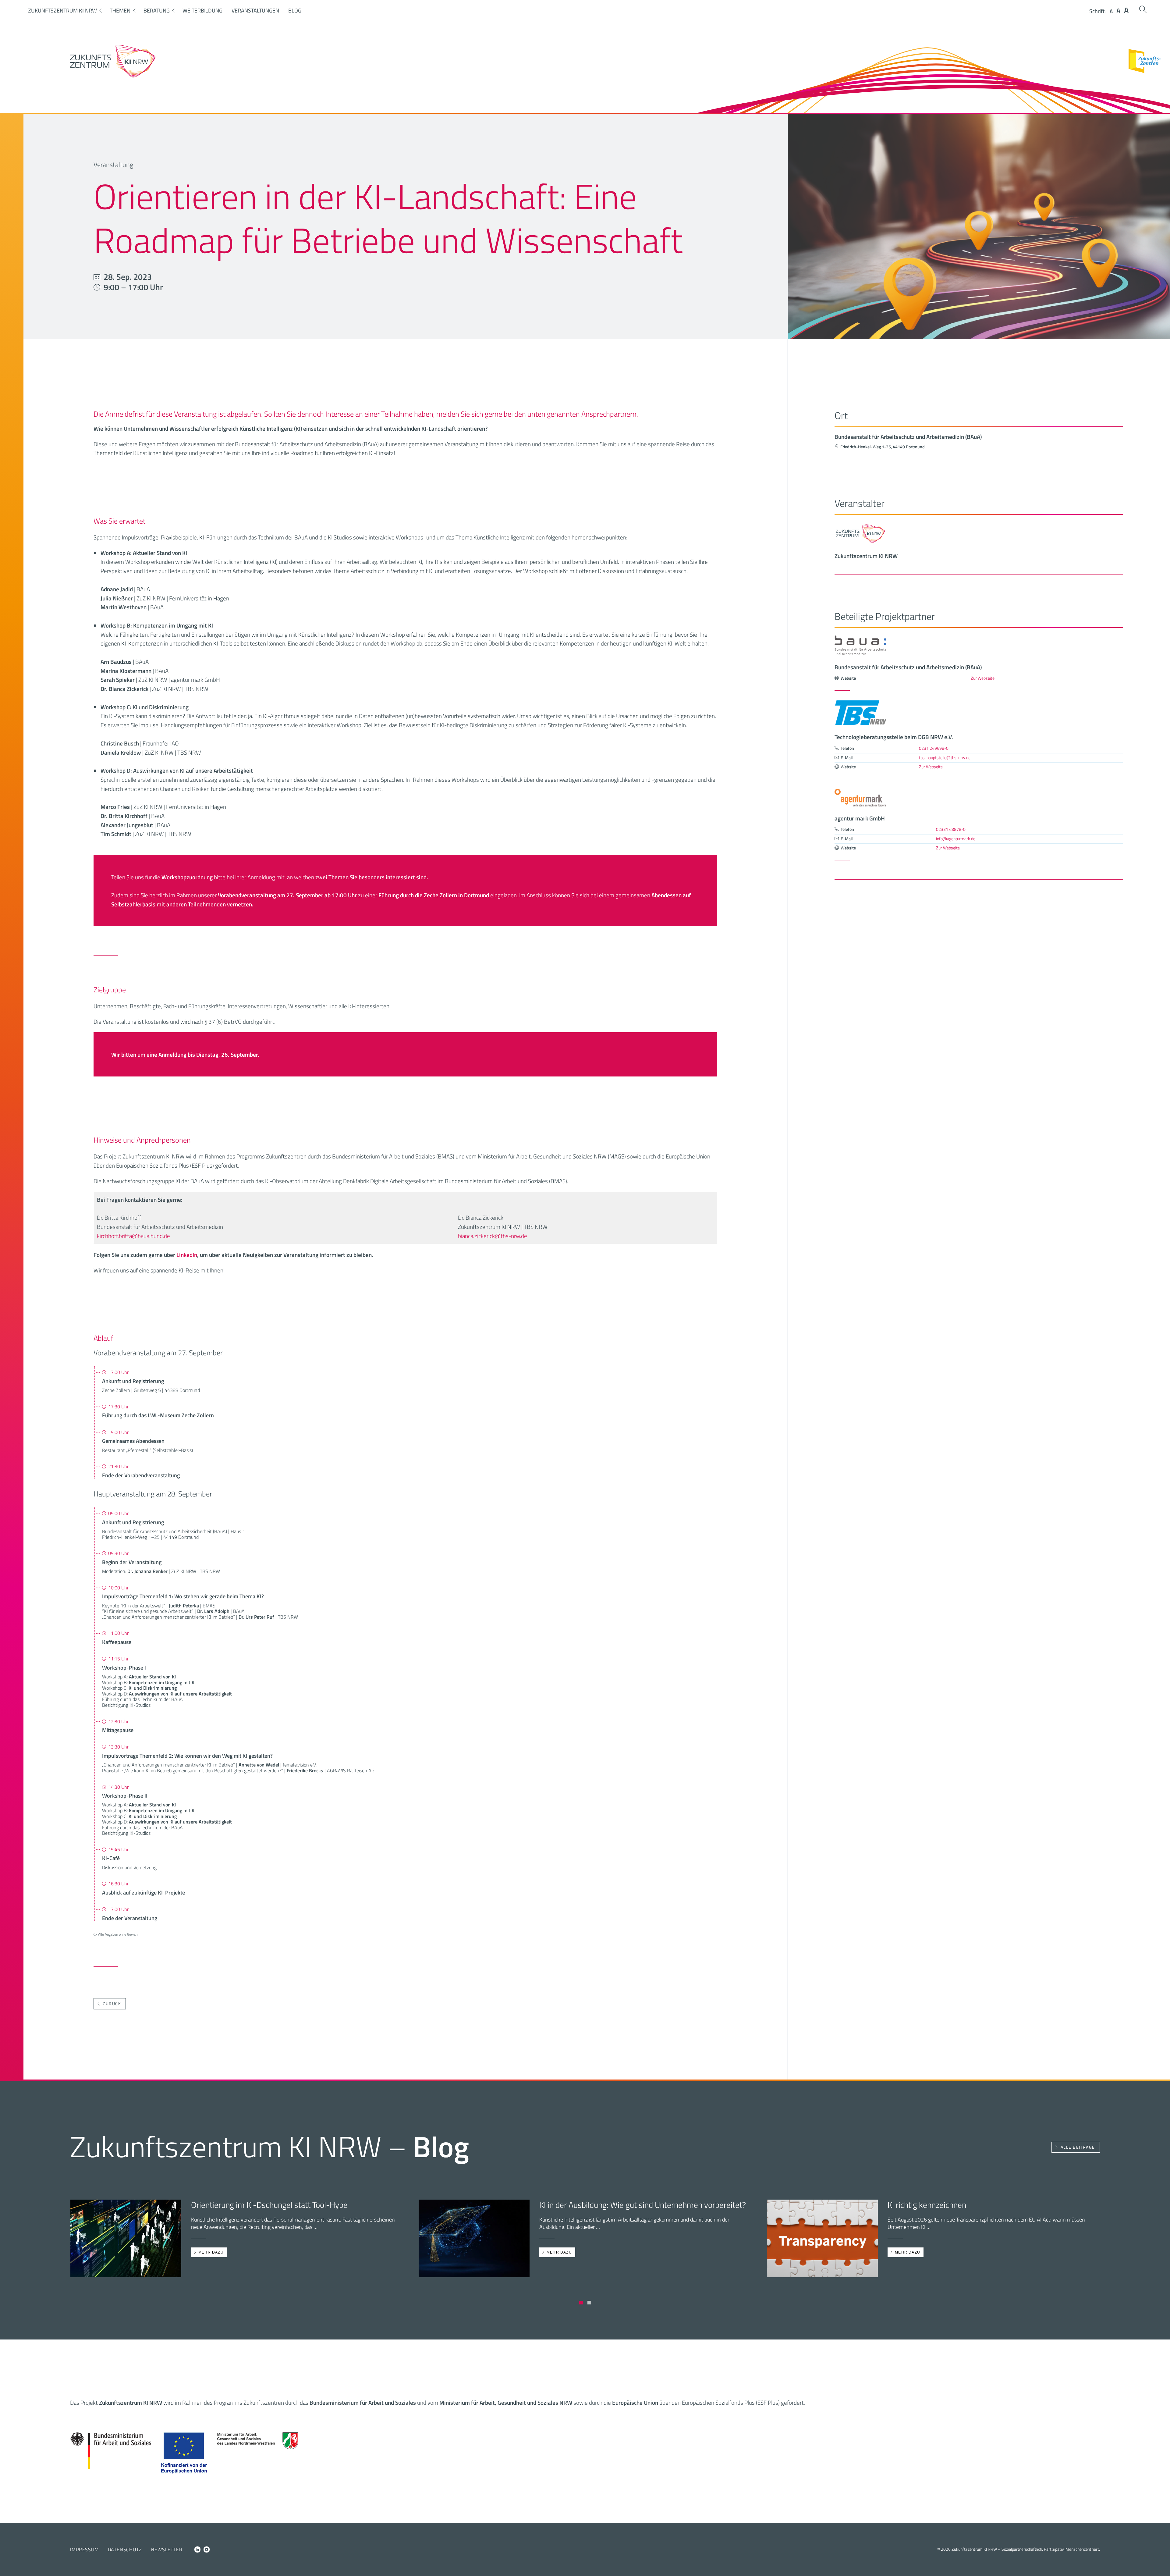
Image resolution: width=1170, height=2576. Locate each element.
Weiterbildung (202, 11)
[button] (581, 2303)
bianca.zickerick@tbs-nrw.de (493, 1236)
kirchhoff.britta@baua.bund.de (133, 1236)
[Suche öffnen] (1143, 9)
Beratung (157, 11)
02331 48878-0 (951, 829)
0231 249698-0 (934, 748)
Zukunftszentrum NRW (62, 11)
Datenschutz (125, 2549)
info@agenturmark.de (956, 839)
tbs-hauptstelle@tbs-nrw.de (945, 758)
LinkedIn (187, 1255)
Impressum (84, 2549)
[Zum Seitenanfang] (1160, 2563)
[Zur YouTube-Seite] (207, 2549)
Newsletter (167, 2549)
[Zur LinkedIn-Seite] (197, 2549)
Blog (295, 11)
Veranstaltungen (255, 11)
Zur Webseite (983, 678)
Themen (120, 11)
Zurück (112, 2004)
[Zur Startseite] (113, 76)
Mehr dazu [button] (211, 2252)
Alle (1078, 2147)
